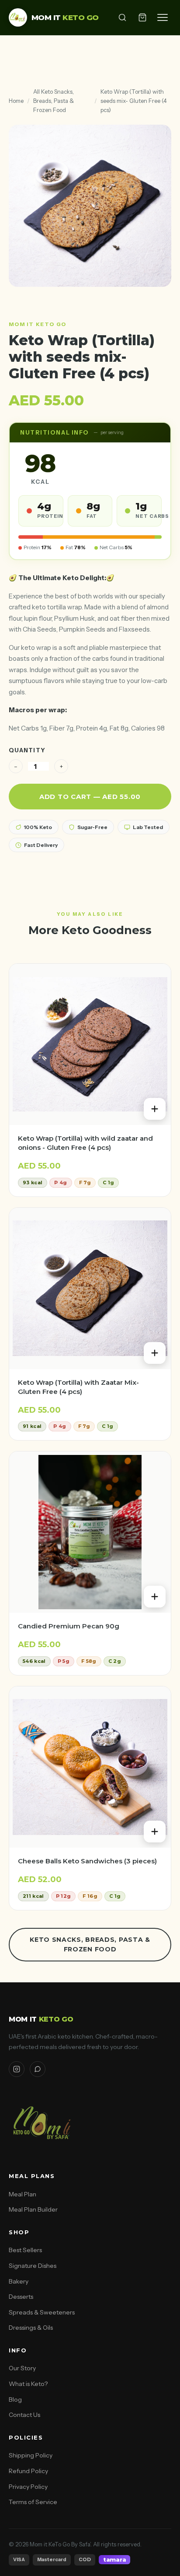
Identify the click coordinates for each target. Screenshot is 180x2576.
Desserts (21, 2297)
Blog (15, 2399)
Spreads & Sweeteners (42, 2312)
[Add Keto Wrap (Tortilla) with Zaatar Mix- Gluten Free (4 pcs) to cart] (155, 1353)
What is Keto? (28, 2384)
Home (16, 101)
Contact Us (24, 2415)
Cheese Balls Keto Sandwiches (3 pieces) (87, 1861)
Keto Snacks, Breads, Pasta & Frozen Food (90, 1944)
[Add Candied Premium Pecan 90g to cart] (155, 1597)
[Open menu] (163, 17)
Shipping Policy (31, 2455)
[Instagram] (17, 2069)
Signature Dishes (33, 2266)
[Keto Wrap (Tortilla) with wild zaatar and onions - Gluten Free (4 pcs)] (90, 1044)
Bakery (19, 2281)
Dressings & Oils (31, 2328)
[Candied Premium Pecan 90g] (90, 1532)
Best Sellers (25, 2250)
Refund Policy (28, 2471)
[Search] (122, 17)
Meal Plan (22, 2194)
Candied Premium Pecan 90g (69, 1626)
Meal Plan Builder (33, 2209)
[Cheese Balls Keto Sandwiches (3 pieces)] (90, 1767)
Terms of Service (33, 2502)
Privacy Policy (28, 2487)
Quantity (27, 750)
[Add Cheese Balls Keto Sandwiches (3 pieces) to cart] (155, 1832)
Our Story (22, 2368)
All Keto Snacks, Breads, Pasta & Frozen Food (54, 101)
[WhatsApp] (38, 2069)
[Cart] (142, 17)
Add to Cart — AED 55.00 (90, 797)
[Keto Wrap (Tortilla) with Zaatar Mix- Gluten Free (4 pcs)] (90, 1288)
